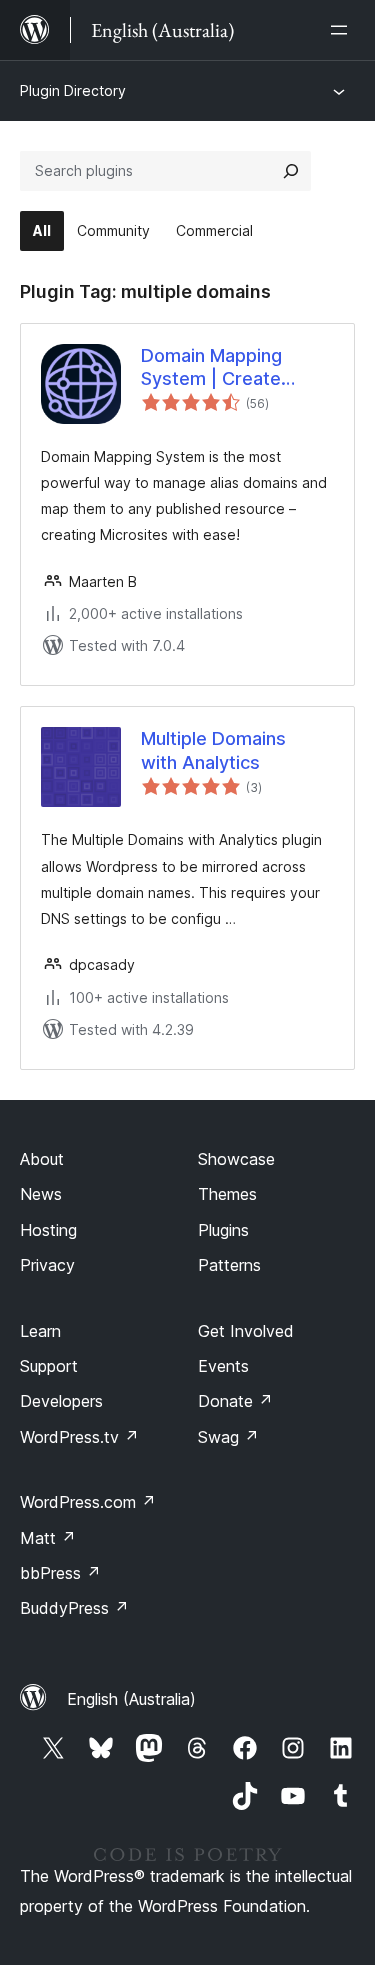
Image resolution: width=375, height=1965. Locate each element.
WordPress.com (88, 1502)
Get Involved (246, 1331)
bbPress (60, 1573)
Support (49, 1366)
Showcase (236, 1159)
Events (223, 1366)
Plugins (223, 1230)
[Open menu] (343, 30)
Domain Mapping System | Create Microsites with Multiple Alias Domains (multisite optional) (236, 368)
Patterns (229, 1265)
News (41, 1194)
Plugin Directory (73, 90)
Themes (227, 1194)
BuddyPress (74, 1608)
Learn (40, 1331)
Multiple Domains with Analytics (213, 750)
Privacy (47, 1265)
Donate (235, 1401)
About (42, 1159)
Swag (228, 1437)
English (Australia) (131, 1699)
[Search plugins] (291, 171)
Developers (61, 1401)
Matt (48, 1538)
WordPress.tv (79, 1437)
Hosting (48, 1230)
